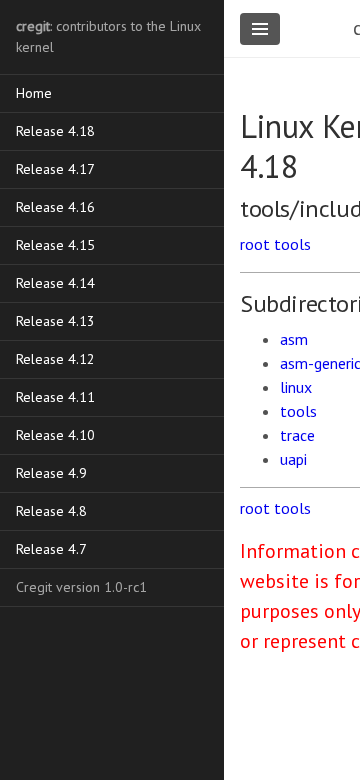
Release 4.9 (51, 473)
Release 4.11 (55, 397)
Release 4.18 (55, 131)
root (255, 244)
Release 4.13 (55, 321)
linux (296, 387)
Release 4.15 (55, 245)
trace (297, 435)
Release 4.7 (51, 549)
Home (34, 93)
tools (292, 244)
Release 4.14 (55, 283)
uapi (293, 459)
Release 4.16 (55, 207)
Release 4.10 (55, 435)
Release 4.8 (51, 511)
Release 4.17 (55, 169)
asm (294, 339)
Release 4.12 (55, 359)
